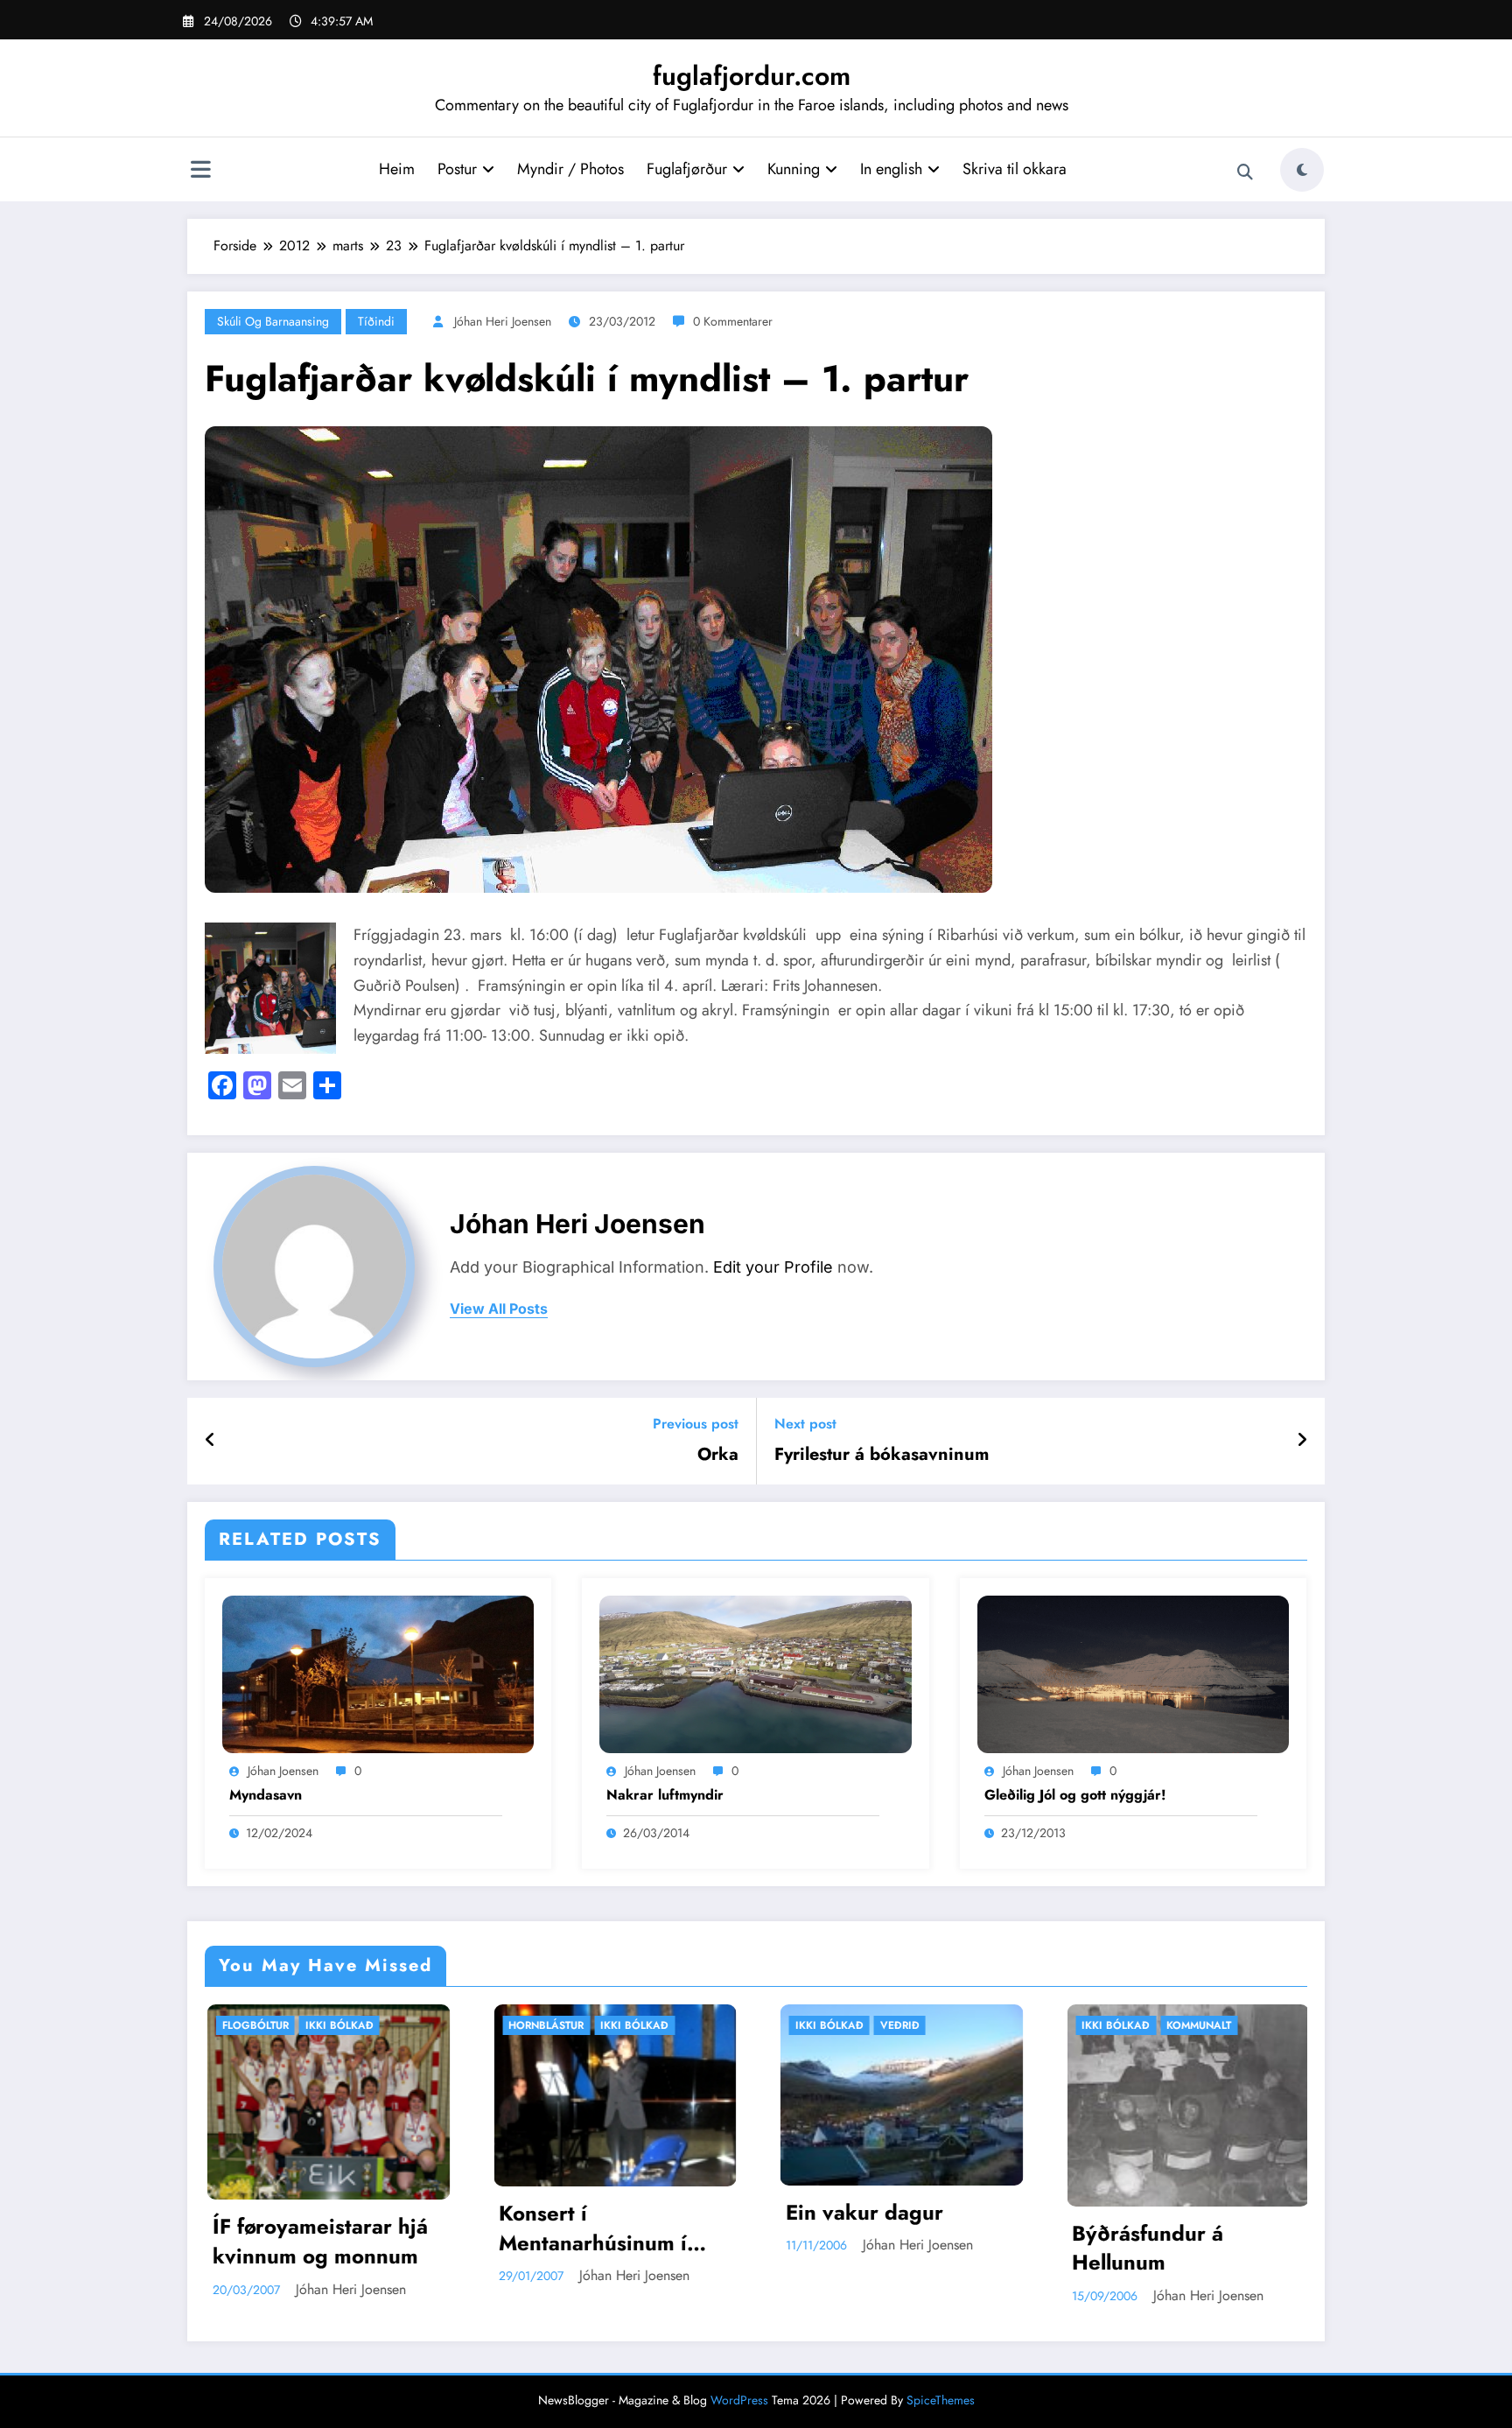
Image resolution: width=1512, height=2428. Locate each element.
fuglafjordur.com (752, 76)
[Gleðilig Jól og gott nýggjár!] (1133, 1673)
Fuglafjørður (687, 169)
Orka (718, 1455)
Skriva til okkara (1015, 169)
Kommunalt (911, 2025)
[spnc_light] (1302, 170)
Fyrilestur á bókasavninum (882, 1455)
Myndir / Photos (570, 169)
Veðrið (611, 2025)
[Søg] (1245, 172)
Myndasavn (266, 1795)
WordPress (739, 2400)
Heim (397, 169)
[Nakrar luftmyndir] (755, 1673)
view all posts (499, 1309)
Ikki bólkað (346, 2025)
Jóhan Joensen (283, 1771)
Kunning (794, 169)
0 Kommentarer (733, 321)
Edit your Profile (773, 1267)
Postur (457, 169)
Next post (805, 1424)
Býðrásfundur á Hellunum (860, 2248)
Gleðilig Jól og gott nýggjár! (1075, 1795)
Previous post (696, 1424)
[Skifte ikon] (200, 172)
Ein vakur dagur (576, 2213)
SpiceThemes (941, 2400)
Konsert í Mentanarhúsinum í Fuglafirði (305, 2228)
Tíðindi (376, 321)
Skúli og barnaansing (273, 321)
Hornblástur (258, 2025)
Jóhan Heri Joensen (503, 321)
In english (891, 169)
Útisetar (1188, 2025)
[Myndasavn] (378, 1673)
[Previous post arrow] (210, 1441)
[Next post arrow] (1302, 1441)
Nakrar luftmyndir (665, 1795)
